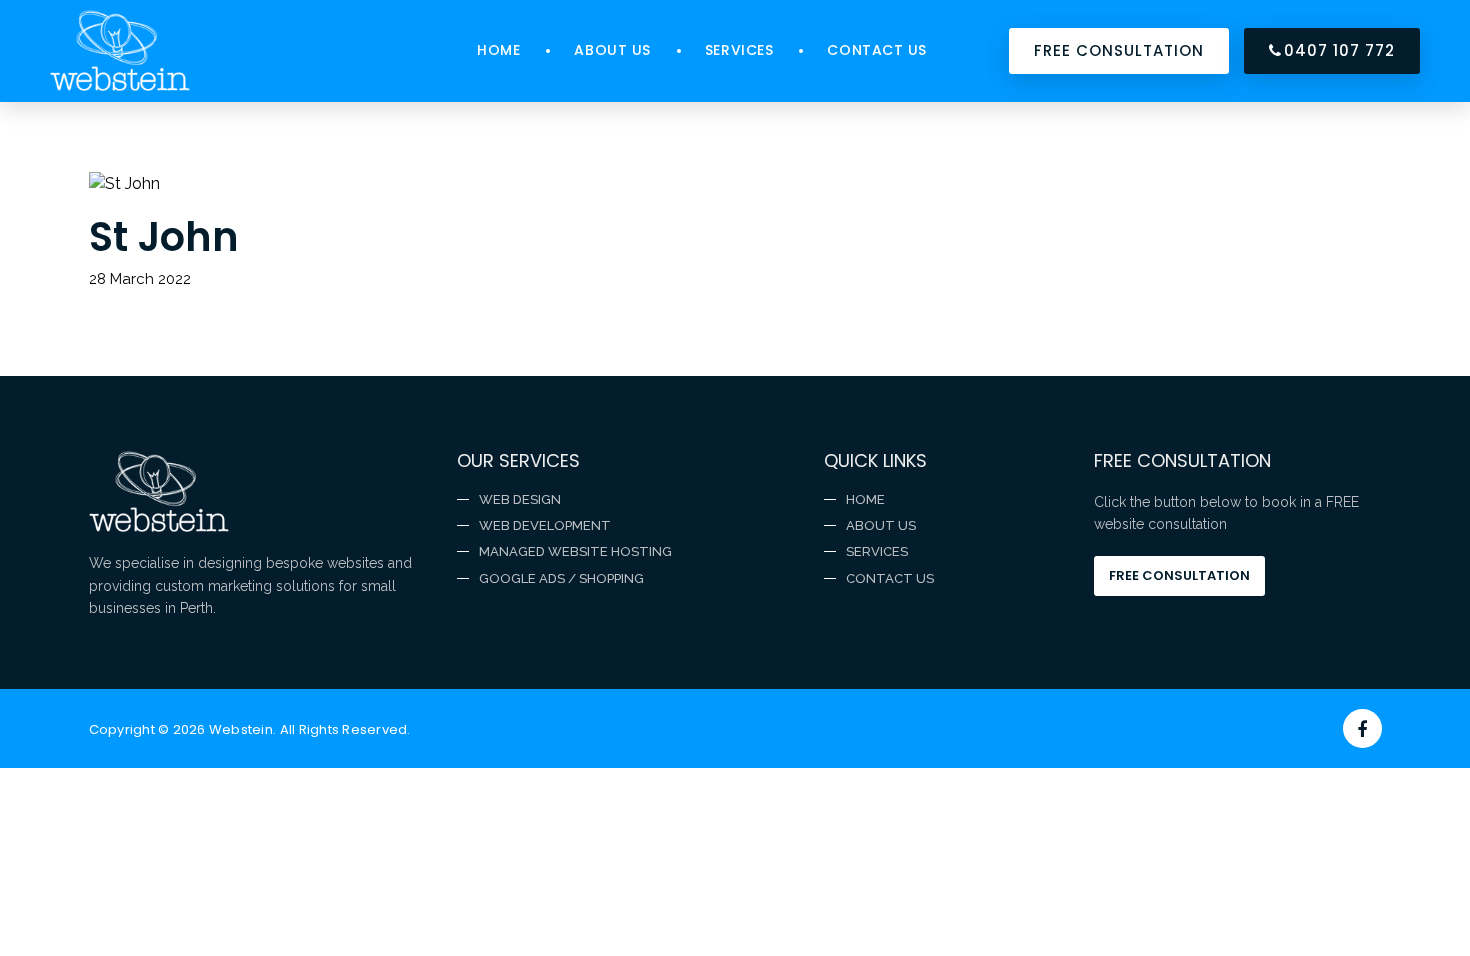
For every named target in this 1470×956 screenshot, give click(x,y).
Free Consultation (1179, 575)
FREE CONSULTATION (1118, 50)
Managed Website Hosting (575, 551)
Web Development (545, 525)
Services (739, 50)
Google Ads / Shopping (561, 578)
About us (612, 50)
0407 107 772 (1339, 50)
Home (498, 50)
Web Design (520, 499)
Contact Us (877, 50)
